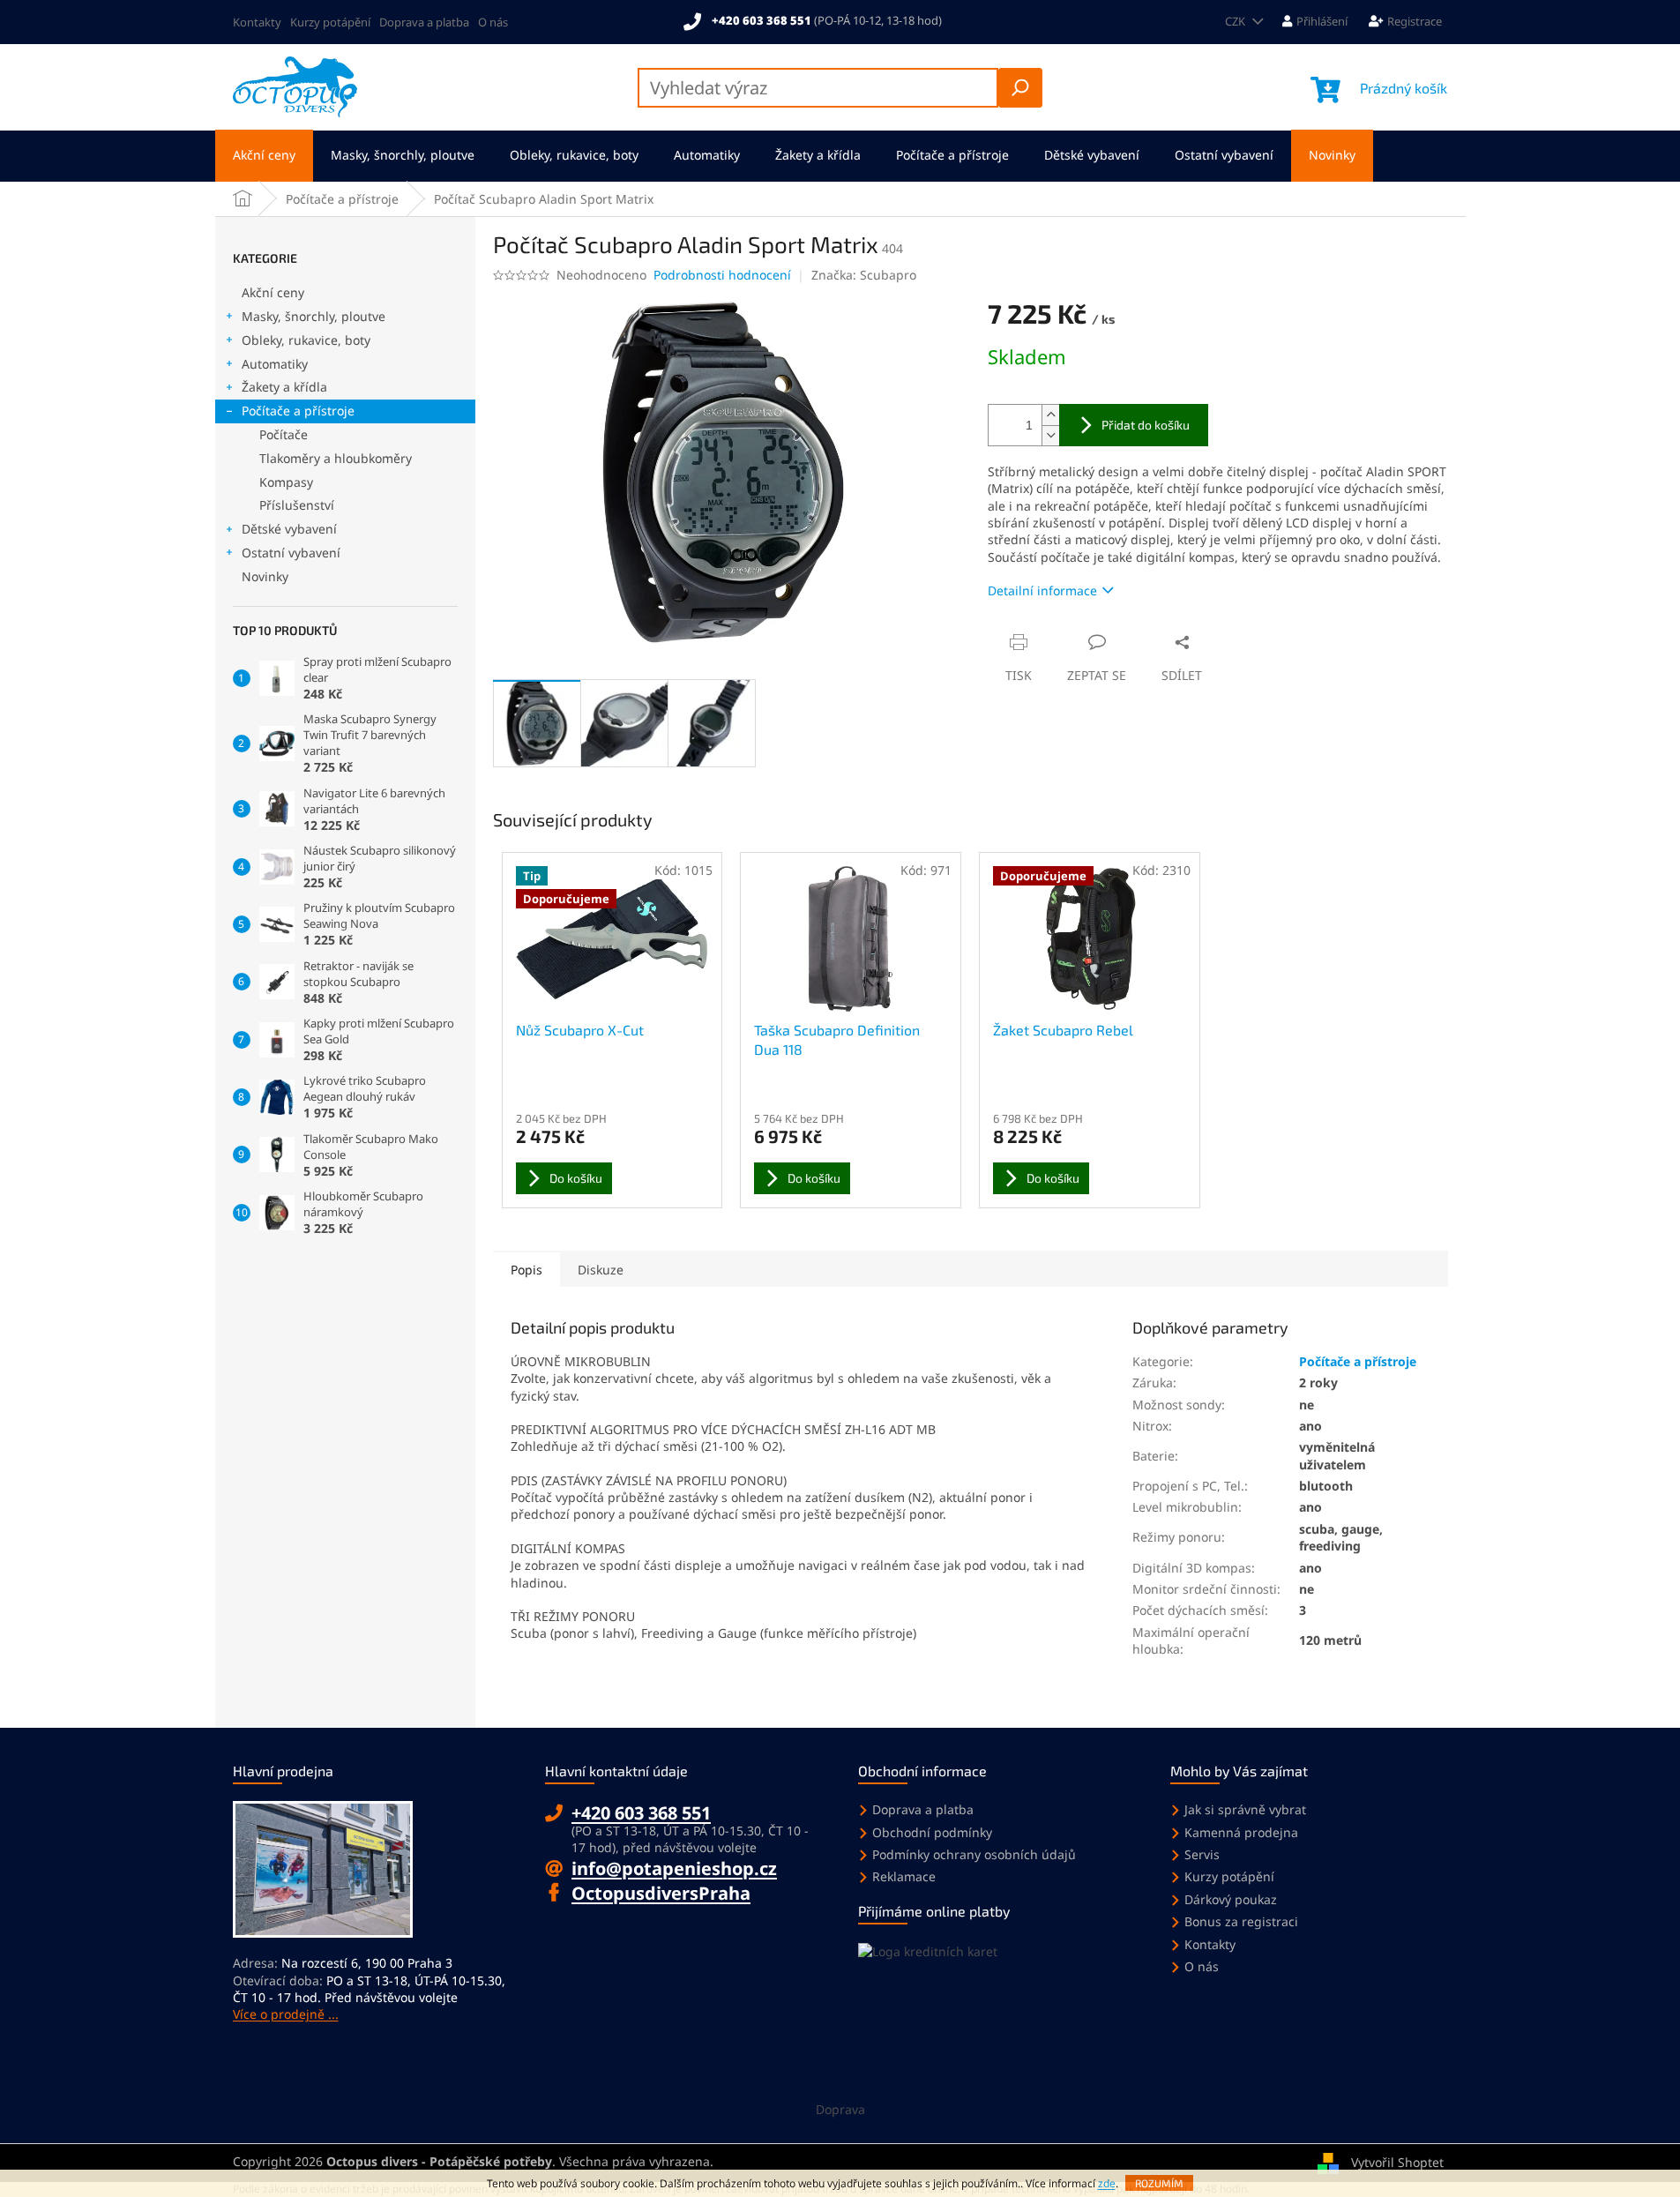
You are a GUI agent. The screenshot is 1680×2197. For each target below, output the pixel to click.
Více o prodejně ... (286, 2014)
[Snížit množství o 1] (1050, 435)
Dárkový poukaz (1231, 1899)
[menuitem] (264, 156)
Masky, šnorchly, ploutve (314, 316)
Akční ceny (273, 292)
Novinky (265, 576)
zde (1107, 2183)
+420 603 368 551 (641, 1813)
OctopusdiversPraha (661, 1893)
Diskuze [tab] (601, 1270)
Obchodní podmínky (932, 1832)
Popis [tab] (526, 1270)
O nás (493, 22)
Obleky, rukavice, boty (306, 340)
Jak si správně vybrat (1245, 1809)
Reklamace (904, 1876)
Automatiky (275, 364)
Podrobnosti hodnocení (722, 275)
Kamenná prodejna (1241, 1832)
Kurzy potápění (330, 22)
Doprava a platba (424, 22)
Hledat (1020, 88)
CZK (1236, 21)
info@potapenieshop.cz (674, 1868)
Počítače (284, 434)
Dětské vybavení (289, 529)
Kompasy (286, 482)
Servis (1202, 1854)
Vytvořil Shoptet (1397, 2161)
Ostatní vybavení (291, 553)
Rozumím (1159, 2183)
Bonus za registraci (1241, 1921)
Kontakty (257, 22)
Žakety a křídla (284, 387)
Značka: (864, 275)
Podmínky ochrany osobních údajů (974, 1854)
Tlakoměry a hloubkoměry (336, 458)
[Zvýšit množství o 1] (1050, 415)
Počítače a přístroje (298, 411)
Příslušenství (297, 505)
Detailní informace (1042, 590)
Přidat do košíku (1146, 425)
